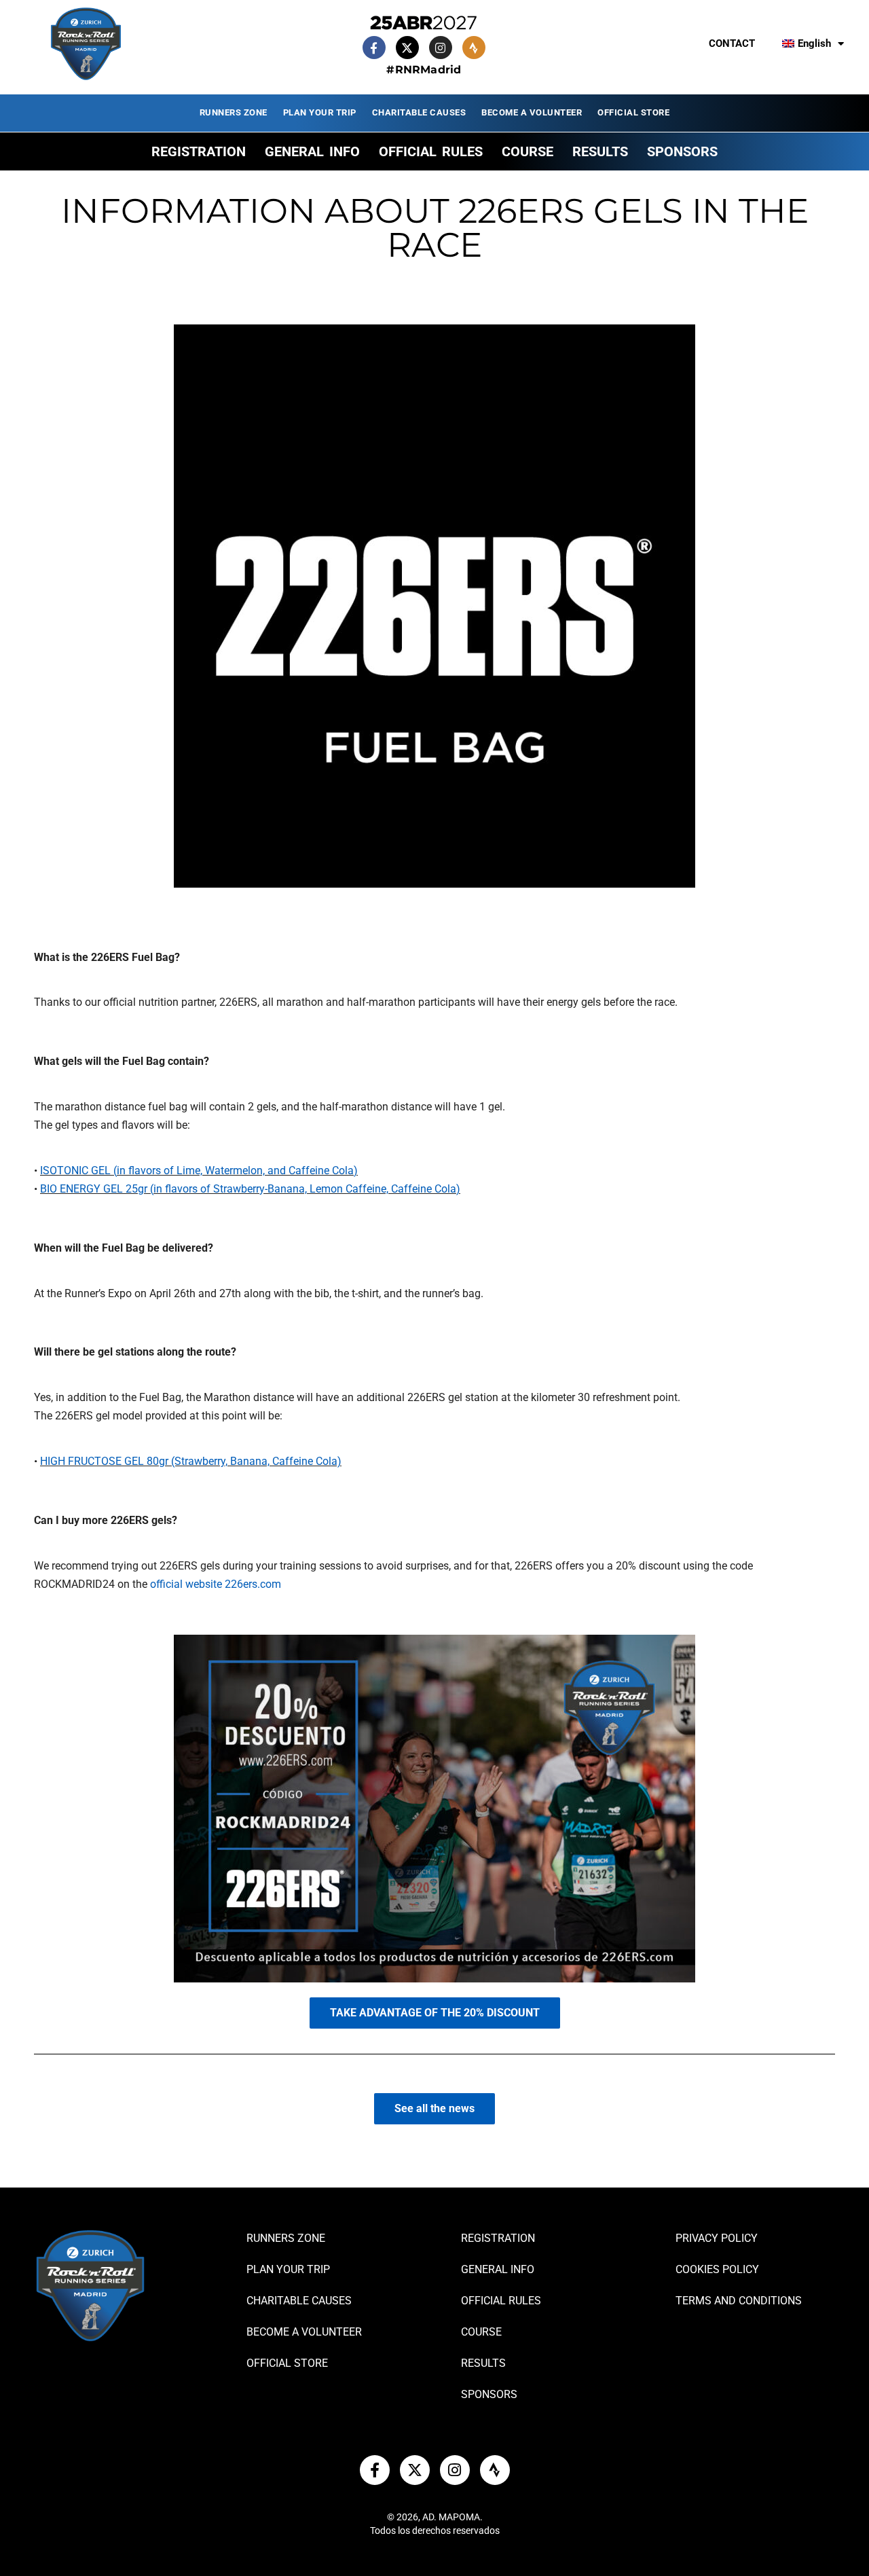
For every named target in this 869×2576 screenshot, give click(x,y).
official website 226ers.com (216, 1584)
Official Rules (431, 151)
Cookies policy (717, 2269)
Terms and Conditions (739, 2301)
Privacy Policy (717, 2238)
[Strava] (474, 48)
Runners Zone (234, 112)
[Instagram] (441, 48)
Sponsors (682, 151)
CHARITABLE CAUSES (419, 112)
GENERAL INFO (312, 151)
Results (600, 151)
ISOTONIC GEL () (199, 1171)
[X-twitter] (407, 48)
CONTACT (732, 43)
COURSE (528, 151)
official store (633, 112)
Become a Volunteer (532, 112)
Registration (199, 151)
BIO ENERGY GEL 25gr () (250, 1189)
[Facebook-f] (374, 48)
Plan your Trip (320, 112)
